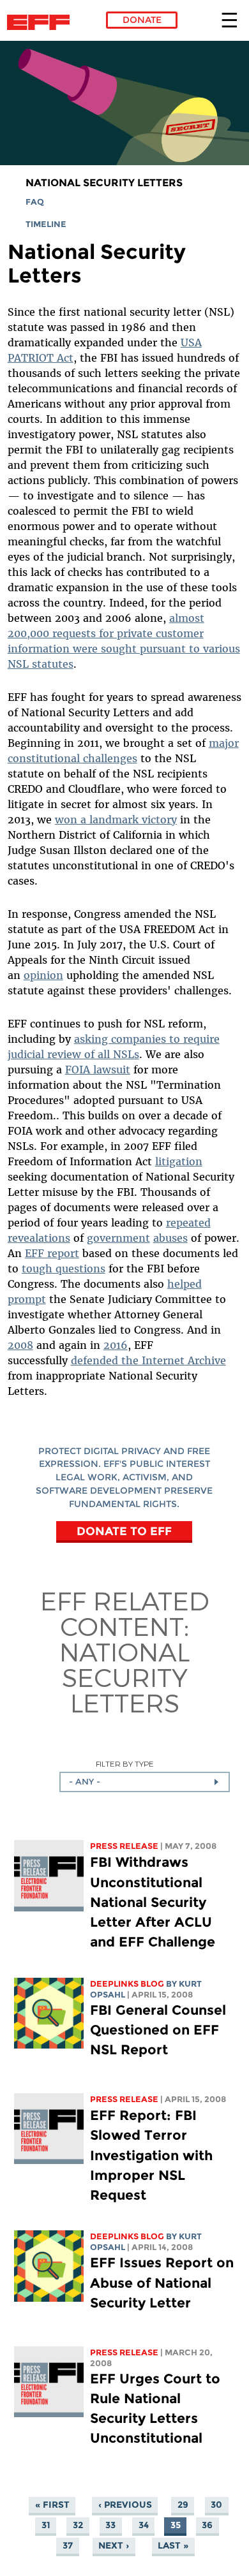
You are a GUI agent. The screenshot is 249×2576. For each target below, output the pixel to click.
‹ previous (125, 2505)
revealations (39, 1238)
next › (114, 2546)
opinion (43, 975)
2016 (116, 1345)
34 (144, 2526)
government (118, 1238)
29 (183, 2505)
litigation (179, 1161)
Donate (142, 20)
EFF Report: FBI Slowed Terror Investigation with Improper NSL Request (151, 2155)
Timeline (46, 224)
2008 (20, 1345)
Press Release (124, 1846)
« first (52, 2505)
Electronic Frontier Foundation (42, 22)
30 (216, 2505)
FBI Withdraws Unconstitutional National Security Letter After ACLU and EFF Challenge (153, 1902)
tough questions (64, 1269)
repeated (188, 1223)
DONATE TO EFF (124, 1531)
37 (68, 2546)
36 (207, 2526)
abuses (170, 1238)
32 (78, 2526)
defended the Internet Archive (148, 1360)
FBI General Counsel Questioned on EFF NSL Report (158, 2030)
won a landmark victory (116, 820)
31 (46, 2526)
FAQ (35, 202)
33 (110, 2526)
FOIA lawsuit (98, 1070)
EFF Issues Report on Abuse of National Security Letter (162, 2282)
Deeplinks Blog (127, 1984)
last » (173, 2546)
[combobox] (145, 1782)
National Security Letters (104, 183)
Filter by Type (125, 1764)
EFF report (52, 1253)
